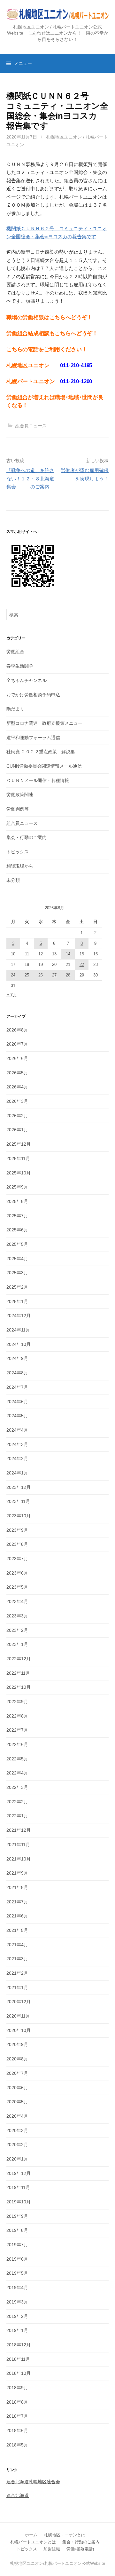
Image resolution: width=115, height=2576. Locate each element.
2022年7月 (17, 1730)
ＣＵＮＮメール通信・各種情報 (38, 780)
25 (27, 975)
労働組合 (15, 652)
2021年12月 (19, 1830)
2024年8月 (17, 1373)
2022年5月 (17, 1759)
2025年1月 (17, 1301)
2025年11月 (18, 1158)
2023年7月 (17, 1559)
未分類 (13, 880)
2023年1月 (17, 1644)
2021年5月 (17, 1930)
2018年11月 (18, 2359)
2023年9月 (17, 1530)
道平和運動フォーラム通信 (33, 738)
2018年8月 (17, 2402)
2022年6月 (17, 1744)
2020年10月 (19, 2030)
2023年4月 (17, 1601)
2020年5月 (17, 2102)
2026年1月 (17, 1130)
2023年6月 (17, 1573)
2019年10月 (19, 2202)
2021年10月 (19, 1859)
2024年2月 (17, 1458)
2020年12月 (19, 2002)
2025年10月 (19, 1173)
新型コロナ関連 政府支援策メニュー (44, 723)
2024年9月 (17, 1358)
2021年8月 (17, 1887)
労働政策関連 (20, 794)
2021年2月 (17, 1973)
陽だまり (15, 709)
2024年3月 (17, 1444)
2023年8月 (17, 1544)
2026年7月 (17, 1044)
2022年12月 (19, 1659)
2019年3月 (17, 2302)
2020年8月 (17, 2059)
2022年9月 (17, 1702)
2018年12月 (19, 2345)
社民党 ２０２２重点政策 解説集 (41, 752)
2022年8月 (17, 1716)
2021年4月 (17, 1945)
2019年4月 (17, 2288)
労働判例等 (18, 809)
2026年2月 (17, 1116)
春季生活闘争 (20, 666)
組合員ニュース (31, 426)
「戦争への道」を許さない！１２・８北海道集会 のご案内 (30, 478)
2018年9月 (17, 2388)
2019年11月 (18, 2187)
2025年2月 (17, 1287)
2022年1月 (17, 1816)
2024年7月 (17, 1387)
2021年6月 (17, 1916)
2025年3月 (17, 1273)
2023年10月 (19, 1516)
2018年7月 (17, 2416)
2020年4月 (17, 2116)
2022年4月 (17, 1773)
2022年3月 (17, 1787)
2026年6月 (17, 1058)
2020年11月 (18, 2016)
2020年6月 (17, 2088)
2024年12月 (19, 1316)
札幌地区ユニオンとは (65, 2535)
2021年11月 (18, 1845)
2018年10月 (19, 2373)
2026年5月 (17, 1073)
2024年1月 (17, 1473)
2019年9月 (17, 2216)
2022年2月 (17, 1802)
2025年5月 (17, 1244)
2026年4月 (17, 1087)
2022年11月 (18, 1673)
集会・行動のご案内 (27, 837)
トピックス (18, 852)
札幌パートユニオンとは (33, 2542)
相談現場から (20, 866)
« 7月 (12, 995)
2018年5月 (17, 2445)
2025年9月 (17, 1187)
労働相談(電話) (80, 2549)
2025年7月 (17, 1216)
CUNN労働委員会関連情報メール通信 (44, 766)
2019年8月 (17, 2230)
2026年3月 (17, 1101)
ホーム (31, 2535)
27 (54, 975)
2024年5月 (17, 1416)
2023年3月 (17, 1616)
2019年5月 (17, 2273)
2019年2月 (17, 2316)
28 (68, 975)
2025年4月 (17, 1259)
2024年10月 (19, 1344)
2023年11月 (18, 1501)
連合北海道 (18, 2495)
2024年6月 (17, 1402)
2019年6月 (17, 2259)
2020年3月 (17, 2130)
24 (13, 975)
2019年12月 (19, 2173)
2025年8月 (17, 1201)
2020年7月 (17, 2073)
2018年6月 (17, 2430)
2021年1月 (17, 1987)
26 (41, 975)
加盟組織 (52, 2549)
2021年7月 (17, 1902)
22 (82, 964)
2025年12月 (19, 1144)
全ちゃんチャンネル (27, 680)
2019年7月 (17, 2245)
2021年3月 (17, 1959)
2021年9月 (17, 1873)
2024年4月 (17, 1430)
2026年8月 (17, 1030)
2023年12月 (19, 1487)
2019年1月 (17, 2330)
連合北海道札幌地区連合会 (33, 2482)
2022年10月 (19, 1687)
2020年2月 (17, 2145)
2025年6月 (17, 1230)
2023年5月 (17, 1587)
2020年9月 (17, 2044)
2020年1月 (17, 2159)
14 (68, 954)
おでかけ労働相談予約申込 (33, 695)
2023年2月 (17, 1630)
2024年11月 (18, 1330)
